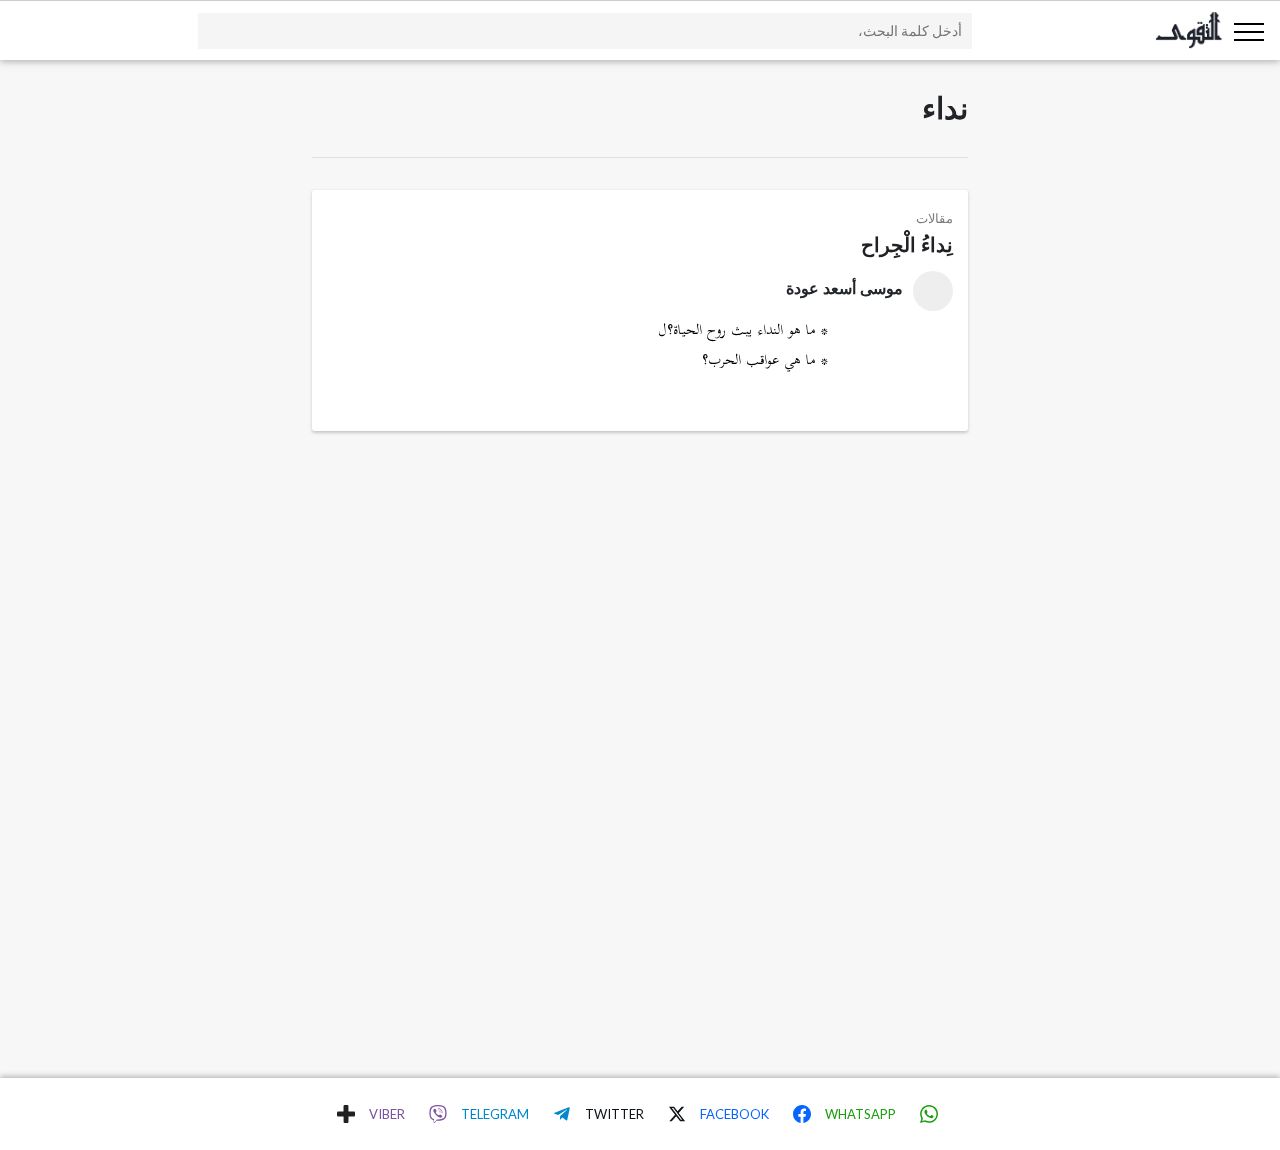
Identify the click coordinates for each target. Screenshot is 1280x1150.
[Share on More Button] (346, 1114)
